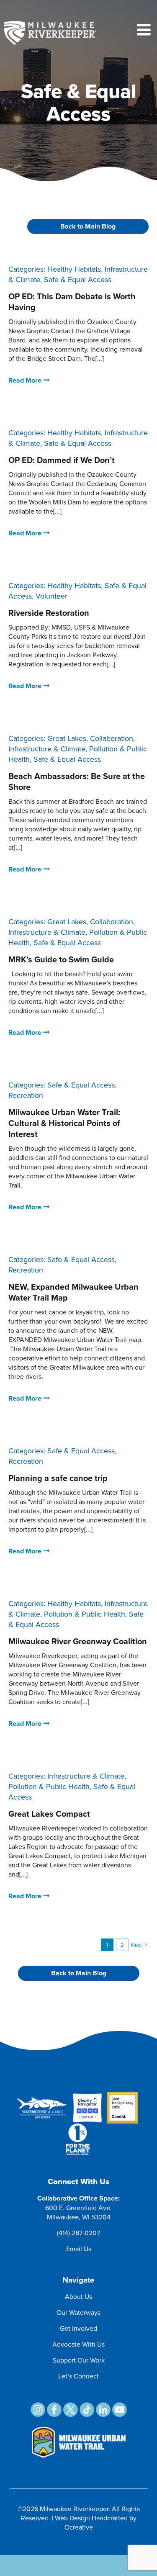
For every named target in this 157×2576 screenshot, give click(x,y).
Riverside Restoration (49, 613)
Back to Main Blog (88, 226)
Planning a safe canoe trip (58, 1478)
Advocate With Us (78, 2344)
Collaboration (112, 738)
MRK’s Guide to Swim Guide (61, 959)
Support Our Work (79, 2360)
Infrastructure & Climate (47, 749)
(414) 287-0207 (78, 2233)
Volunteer (51, 596)
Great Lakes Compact (49, 1814)
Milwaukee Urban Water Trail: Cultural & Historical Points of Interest (64, 1123)
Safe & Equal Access (78, 279)
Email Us (79, 2249)
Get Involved (78, 2328)
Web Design (72, 2518)
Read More (25, 380)
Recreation (26, 1095)
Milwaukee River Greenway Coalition (78, 1641)
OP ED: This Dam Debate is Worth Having (72, 302)
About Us (78, 2296)
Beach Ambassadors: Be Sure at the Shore (77, 781)
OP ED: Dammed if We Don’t (62, 460)
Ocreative (79, 2527)
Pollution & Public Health (85, 1614)
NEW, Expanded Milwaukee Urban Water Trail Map (73, 1292)
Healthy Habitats (74, 269)
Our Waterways (78, 2312)
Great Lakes (67, 738)
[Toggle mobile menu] (145, 30)
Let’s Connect (78, 2376)
